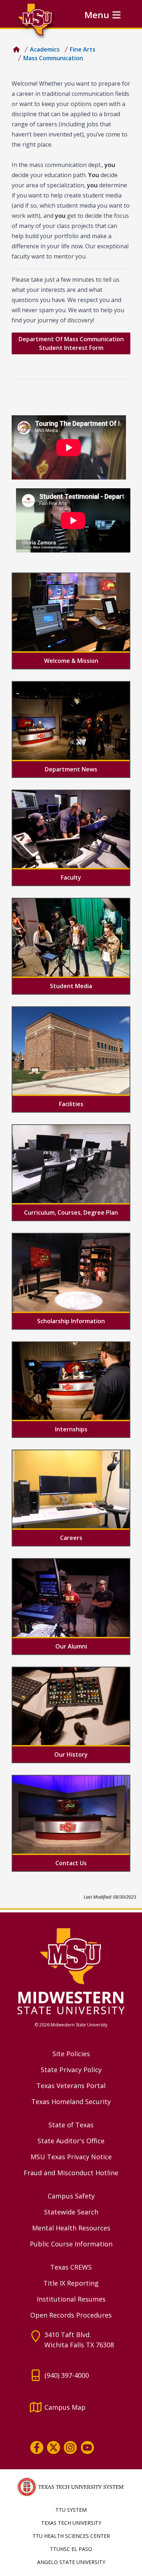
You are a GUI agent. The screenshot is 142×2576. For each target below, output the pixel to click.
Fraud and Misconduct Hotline (71, 2173)
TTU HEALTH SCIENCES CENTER (71, 2536)
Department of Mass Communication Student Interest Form (71, 343)
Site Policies (71, 2054)
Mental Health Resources (71, 2228)
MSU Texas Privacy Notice (71, 2157)
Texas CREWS (71, 2267)
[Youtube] (87, 2447)
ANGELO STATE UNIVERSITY (71, 2562)
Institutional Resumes (71, 2299)
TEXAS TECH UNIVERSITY (71, 2523)
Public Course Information (71, 2244)
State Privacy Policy (71, 2070)
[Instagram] (70, 2447)
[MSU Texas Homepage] (16, 49)
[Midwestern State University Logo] (71, 1971)
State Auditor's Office (71, 2141)
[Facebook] (37, 2447)
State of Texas (71, 2125)
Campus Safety (71, 2196)
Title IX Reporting (71, 2283)
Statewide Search (71, 2212)
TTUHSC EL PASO (71, 2549)
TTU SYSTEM (71, 2510)
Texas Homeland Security (71, 2102)
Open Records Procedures (71, 2315)
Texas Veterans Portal (71, 2086)
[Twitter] (54, 2447)
